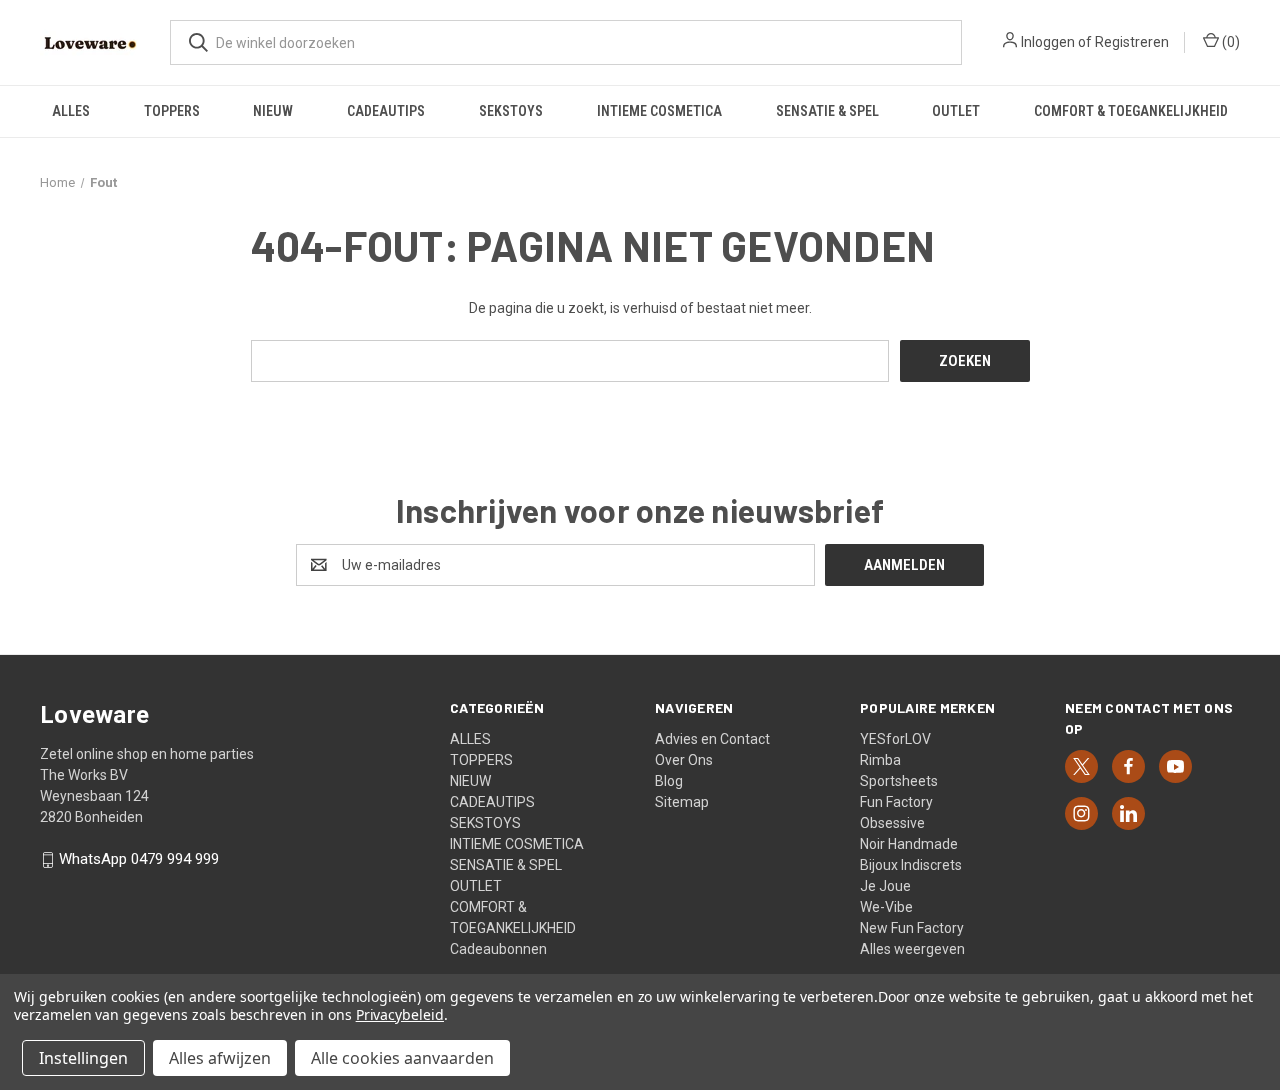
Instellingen (83, 1058)
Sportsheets (899, 781)
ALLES (71, 111)
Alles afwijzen (220, 1058)
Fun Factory (896, 802)
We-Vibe (886, 907)
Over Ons (684, 760)
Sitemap (682, 802)
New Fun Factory (912, 928)
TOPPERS (172, 111)
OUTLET (956, 111)
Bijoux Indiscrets (911, 865)
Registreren (1132, 42)
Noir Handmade (909, 844)
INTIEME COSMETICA (659, 111)
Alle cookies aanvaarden (402, 1058)
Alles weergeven (912, 949)
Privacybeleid (400, 1014)
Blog (669, 781)
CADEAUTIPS (386, 111)
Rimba (880, 760)
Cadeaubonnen (498, 949)
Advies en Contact (712, 739)
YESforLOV (895, 739)
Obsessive (892, 823)
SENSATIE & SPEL (827, 111)
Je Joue (885, 886)
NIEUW (273, 111)
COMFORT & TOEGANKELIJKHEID (1131, 111)
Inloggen (1048, 42)
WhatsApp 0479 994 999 (139, 860)
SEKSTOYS (511, 111)
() (1229, 42)
